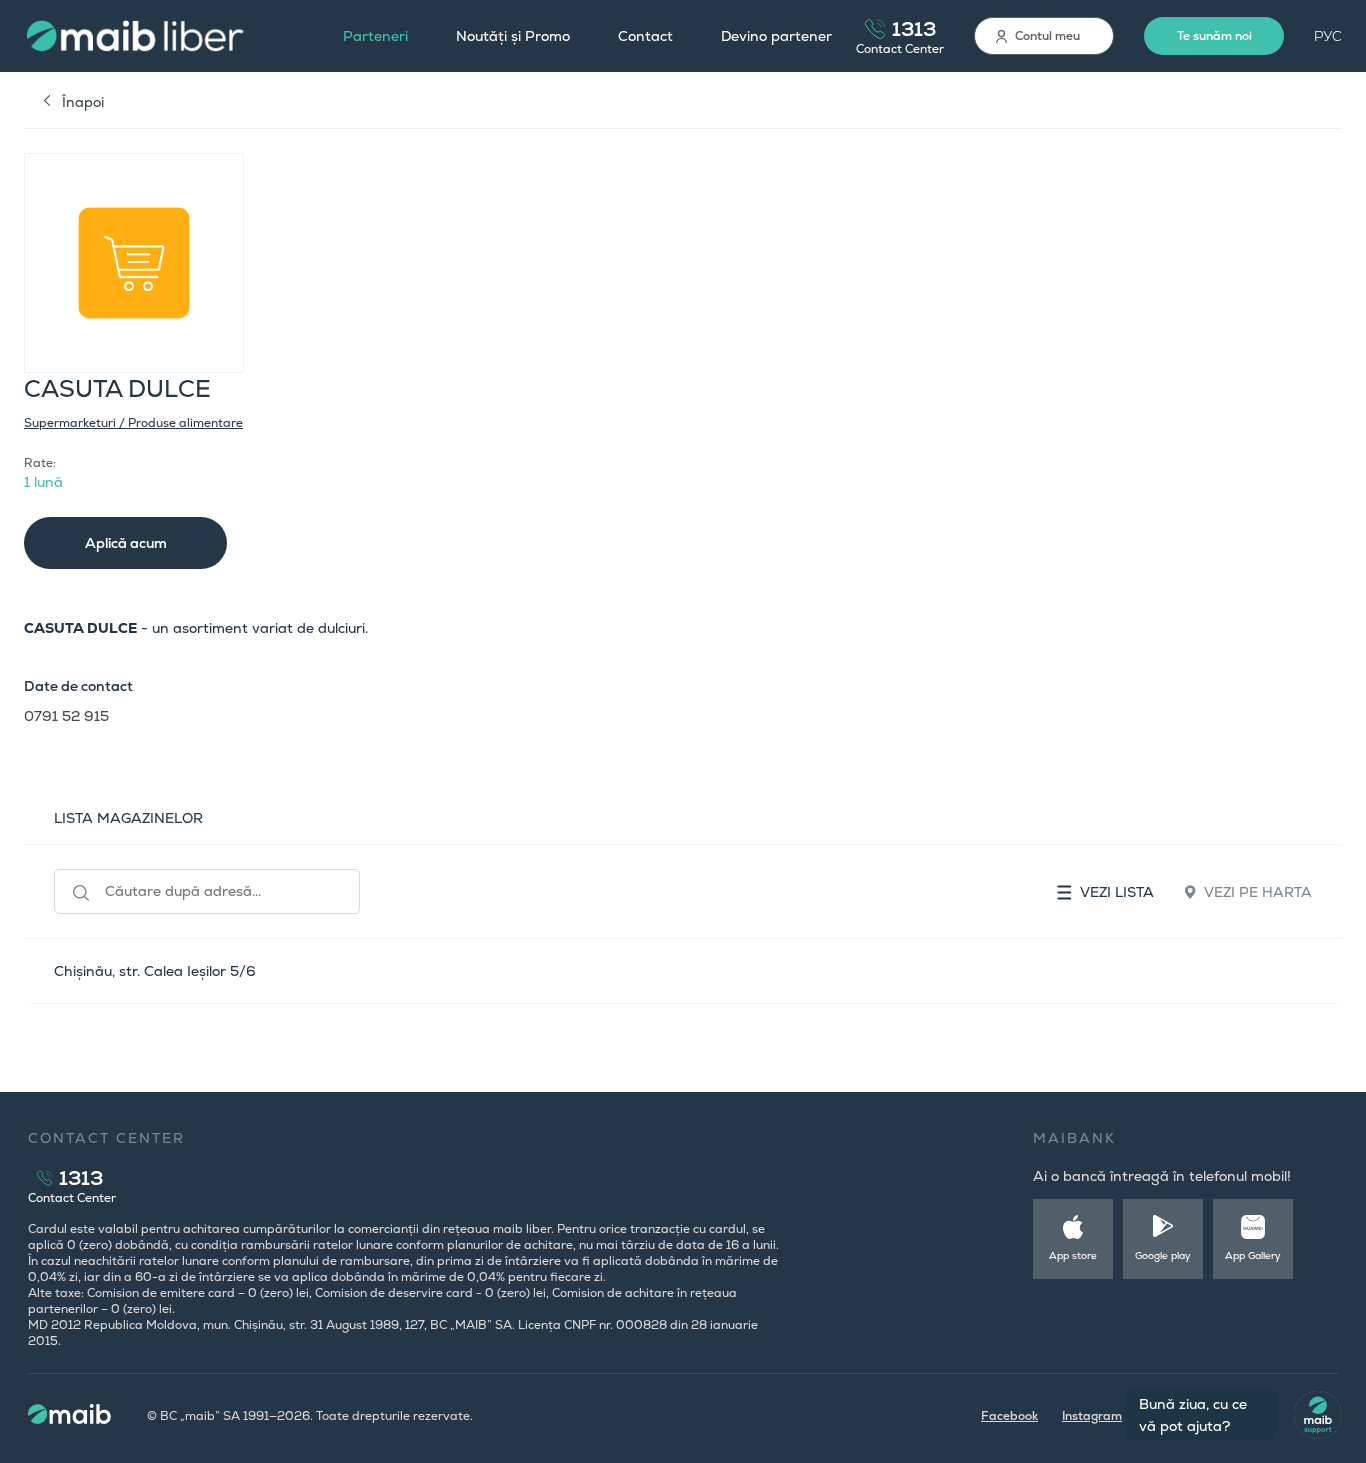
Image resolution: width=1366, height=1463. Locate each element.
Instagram (1092, 1416)
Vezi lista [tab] (1117, 892)
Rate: (40, 463)
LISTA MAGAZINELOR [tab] (128, 818)
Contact (645, 36)
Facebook (1009, 1416)
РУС (1328, 36)
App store (1073, 1255)
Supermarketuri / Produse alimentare (133, 423)
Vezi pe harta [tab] (1258, 892)
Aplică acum (126, 543)
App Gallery (1253, 1255)
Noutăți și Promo (513, 36)
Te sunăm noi (1214, 36)
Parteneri (375, 36)
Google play (1163, 1255)
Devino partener (776, 36)
